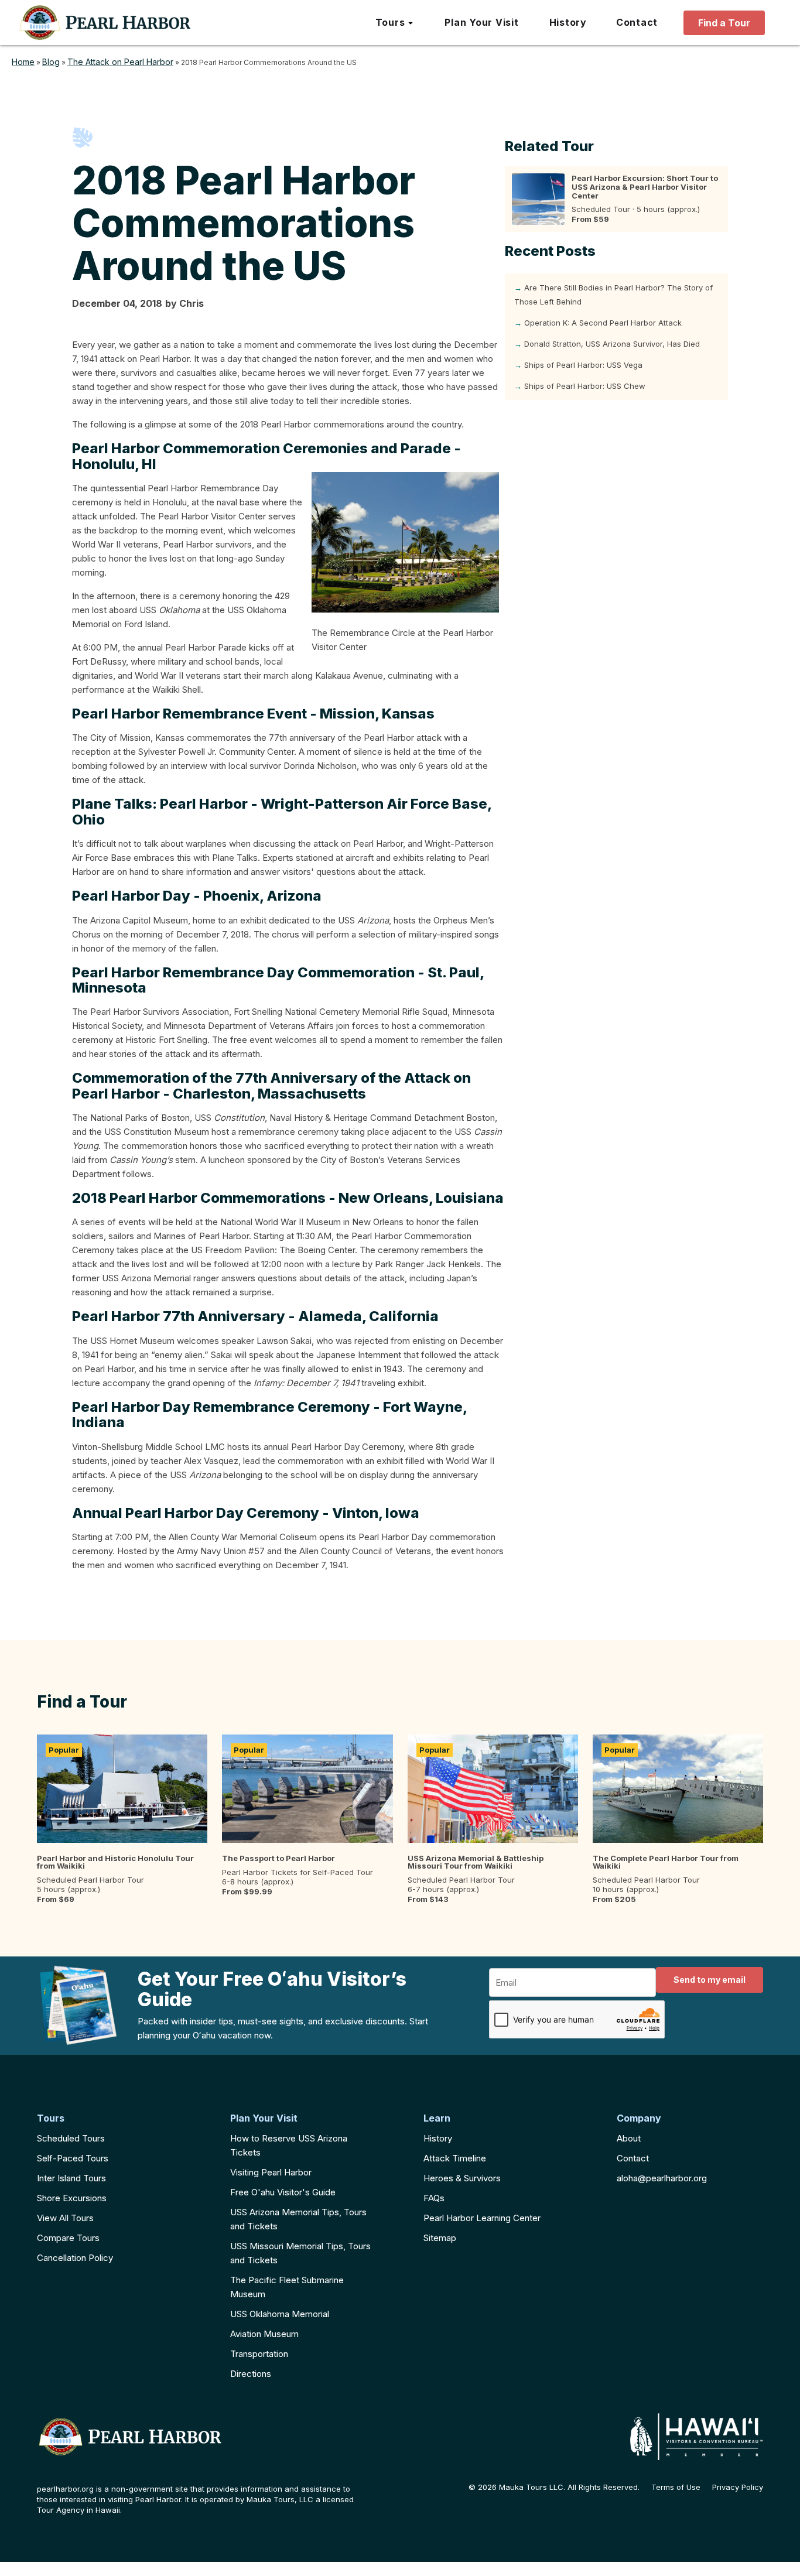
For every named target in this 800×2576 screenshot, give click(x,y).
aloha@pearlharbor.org (662, 2178)
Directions (251, 2374)
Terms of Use (676, 2487)
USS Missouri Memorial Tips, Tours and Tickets (300, 2253)
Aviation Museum (264, 2334)
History (438, 2138)
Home (23, 62)
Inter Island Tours (71, 2178)
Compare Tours (68, 2238)
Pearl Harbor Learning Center (482, 2218)
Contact (633, 2158)
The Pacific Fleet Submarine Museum (287, 2287)
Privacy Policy (738, 2487)
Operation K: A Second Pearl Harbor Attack (603, 323)
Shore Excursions (72, 2198)
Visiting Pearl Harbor (271, 2172)
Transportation (259, 2354)
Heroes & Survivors (462, 2178)
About (629, 2138)
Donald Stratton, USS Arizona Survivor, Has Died (612, 344)
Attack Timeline (455, 2158)
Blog (51, 62)
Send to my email (710, 1980)
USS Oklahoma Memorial (280, 2314)
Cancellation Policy (75, 2258)
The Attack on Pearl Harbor (120, 62)
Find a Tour (724, 23)
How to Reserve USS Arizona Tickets (289, 2145)
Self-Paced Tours (73, 2158)
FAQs (434, 2198)
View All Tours (65, 2218)
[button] (395, 23)
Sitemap (440, 2238)
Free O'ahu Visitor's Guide (283, 2192)
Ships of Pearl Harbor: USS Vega (583, 365)
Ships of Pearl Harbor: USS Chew (585, 386)
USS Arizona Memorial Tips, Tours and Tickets (298, 2219)
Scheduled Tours (71, 2138)
